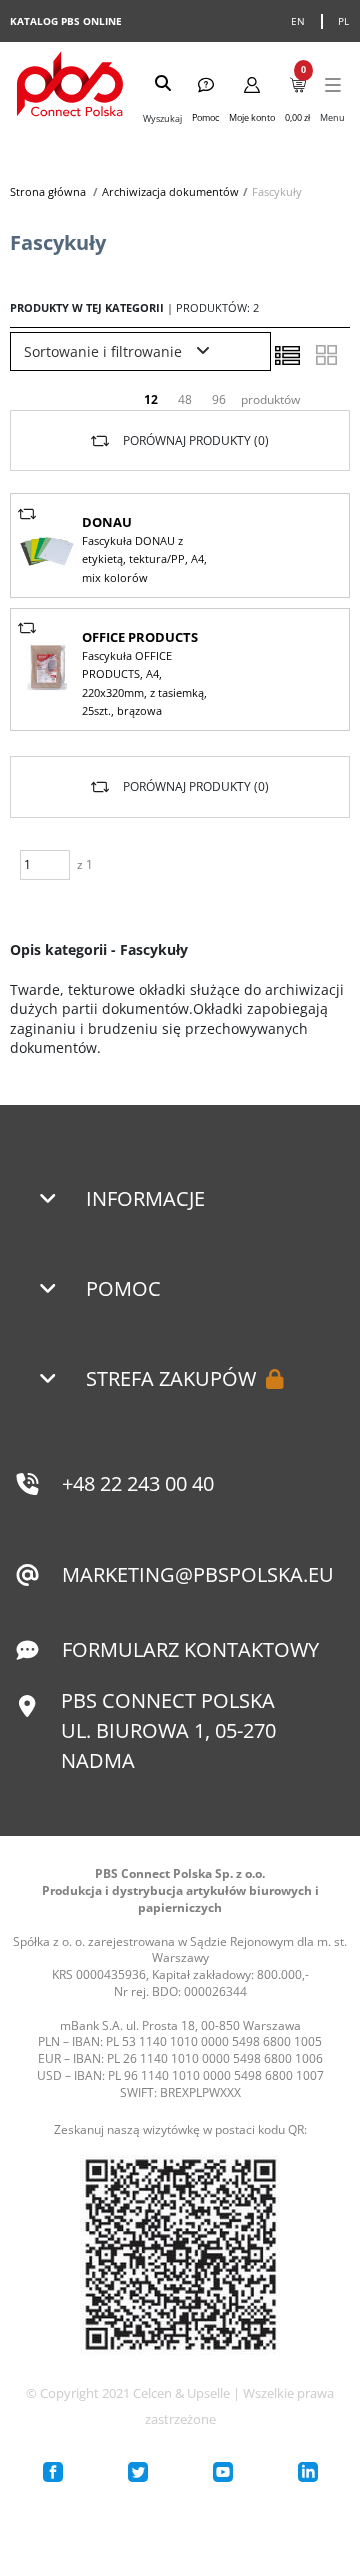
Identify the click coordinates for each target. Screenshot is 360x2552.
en (298, 21)
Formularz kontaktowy (190, 1649)
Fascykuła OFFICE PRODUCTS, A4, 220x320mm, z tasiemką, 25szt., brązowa (144, 683)
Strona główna (48, 191)
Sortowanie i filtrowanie (105, 351)
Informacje (145, 1198)
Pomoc (123, 1288)
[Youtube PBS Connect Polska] (223, 2472)
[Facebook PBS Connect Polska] (53, 2472)
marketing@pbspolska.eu (198, 1574)
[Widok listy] (287, 355)
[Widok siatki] (326, 355)
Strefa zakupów (171, 1378)
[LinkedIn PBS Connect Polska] (308, 2472)
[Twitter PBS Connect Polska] (138, 2472)
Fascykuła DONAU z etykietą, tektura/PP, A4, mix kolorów (144, 559)
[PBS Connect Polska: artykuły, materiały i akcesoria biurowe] (70, 86)
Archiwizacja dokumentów (170, 191)
